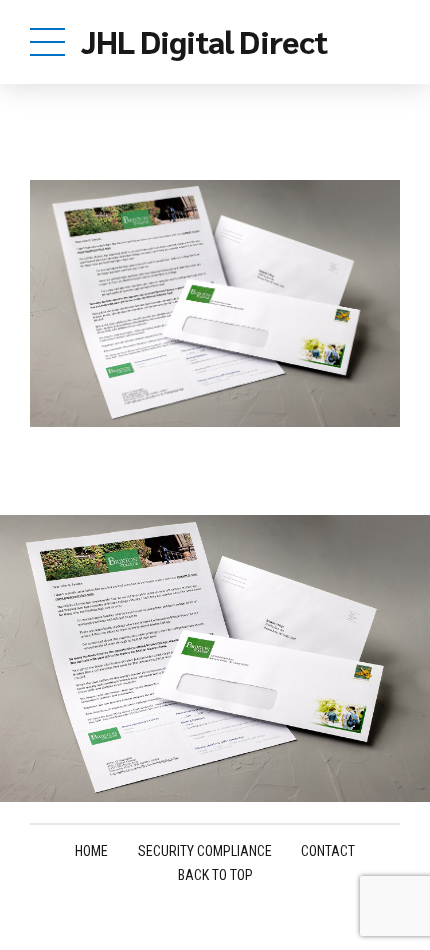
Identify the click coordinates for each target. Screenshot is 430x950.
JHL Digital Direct (204, 40)
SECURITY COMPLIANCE (205, 851)
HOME (91, 851)
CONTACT (328, 851)
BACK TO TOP (215, 875)
